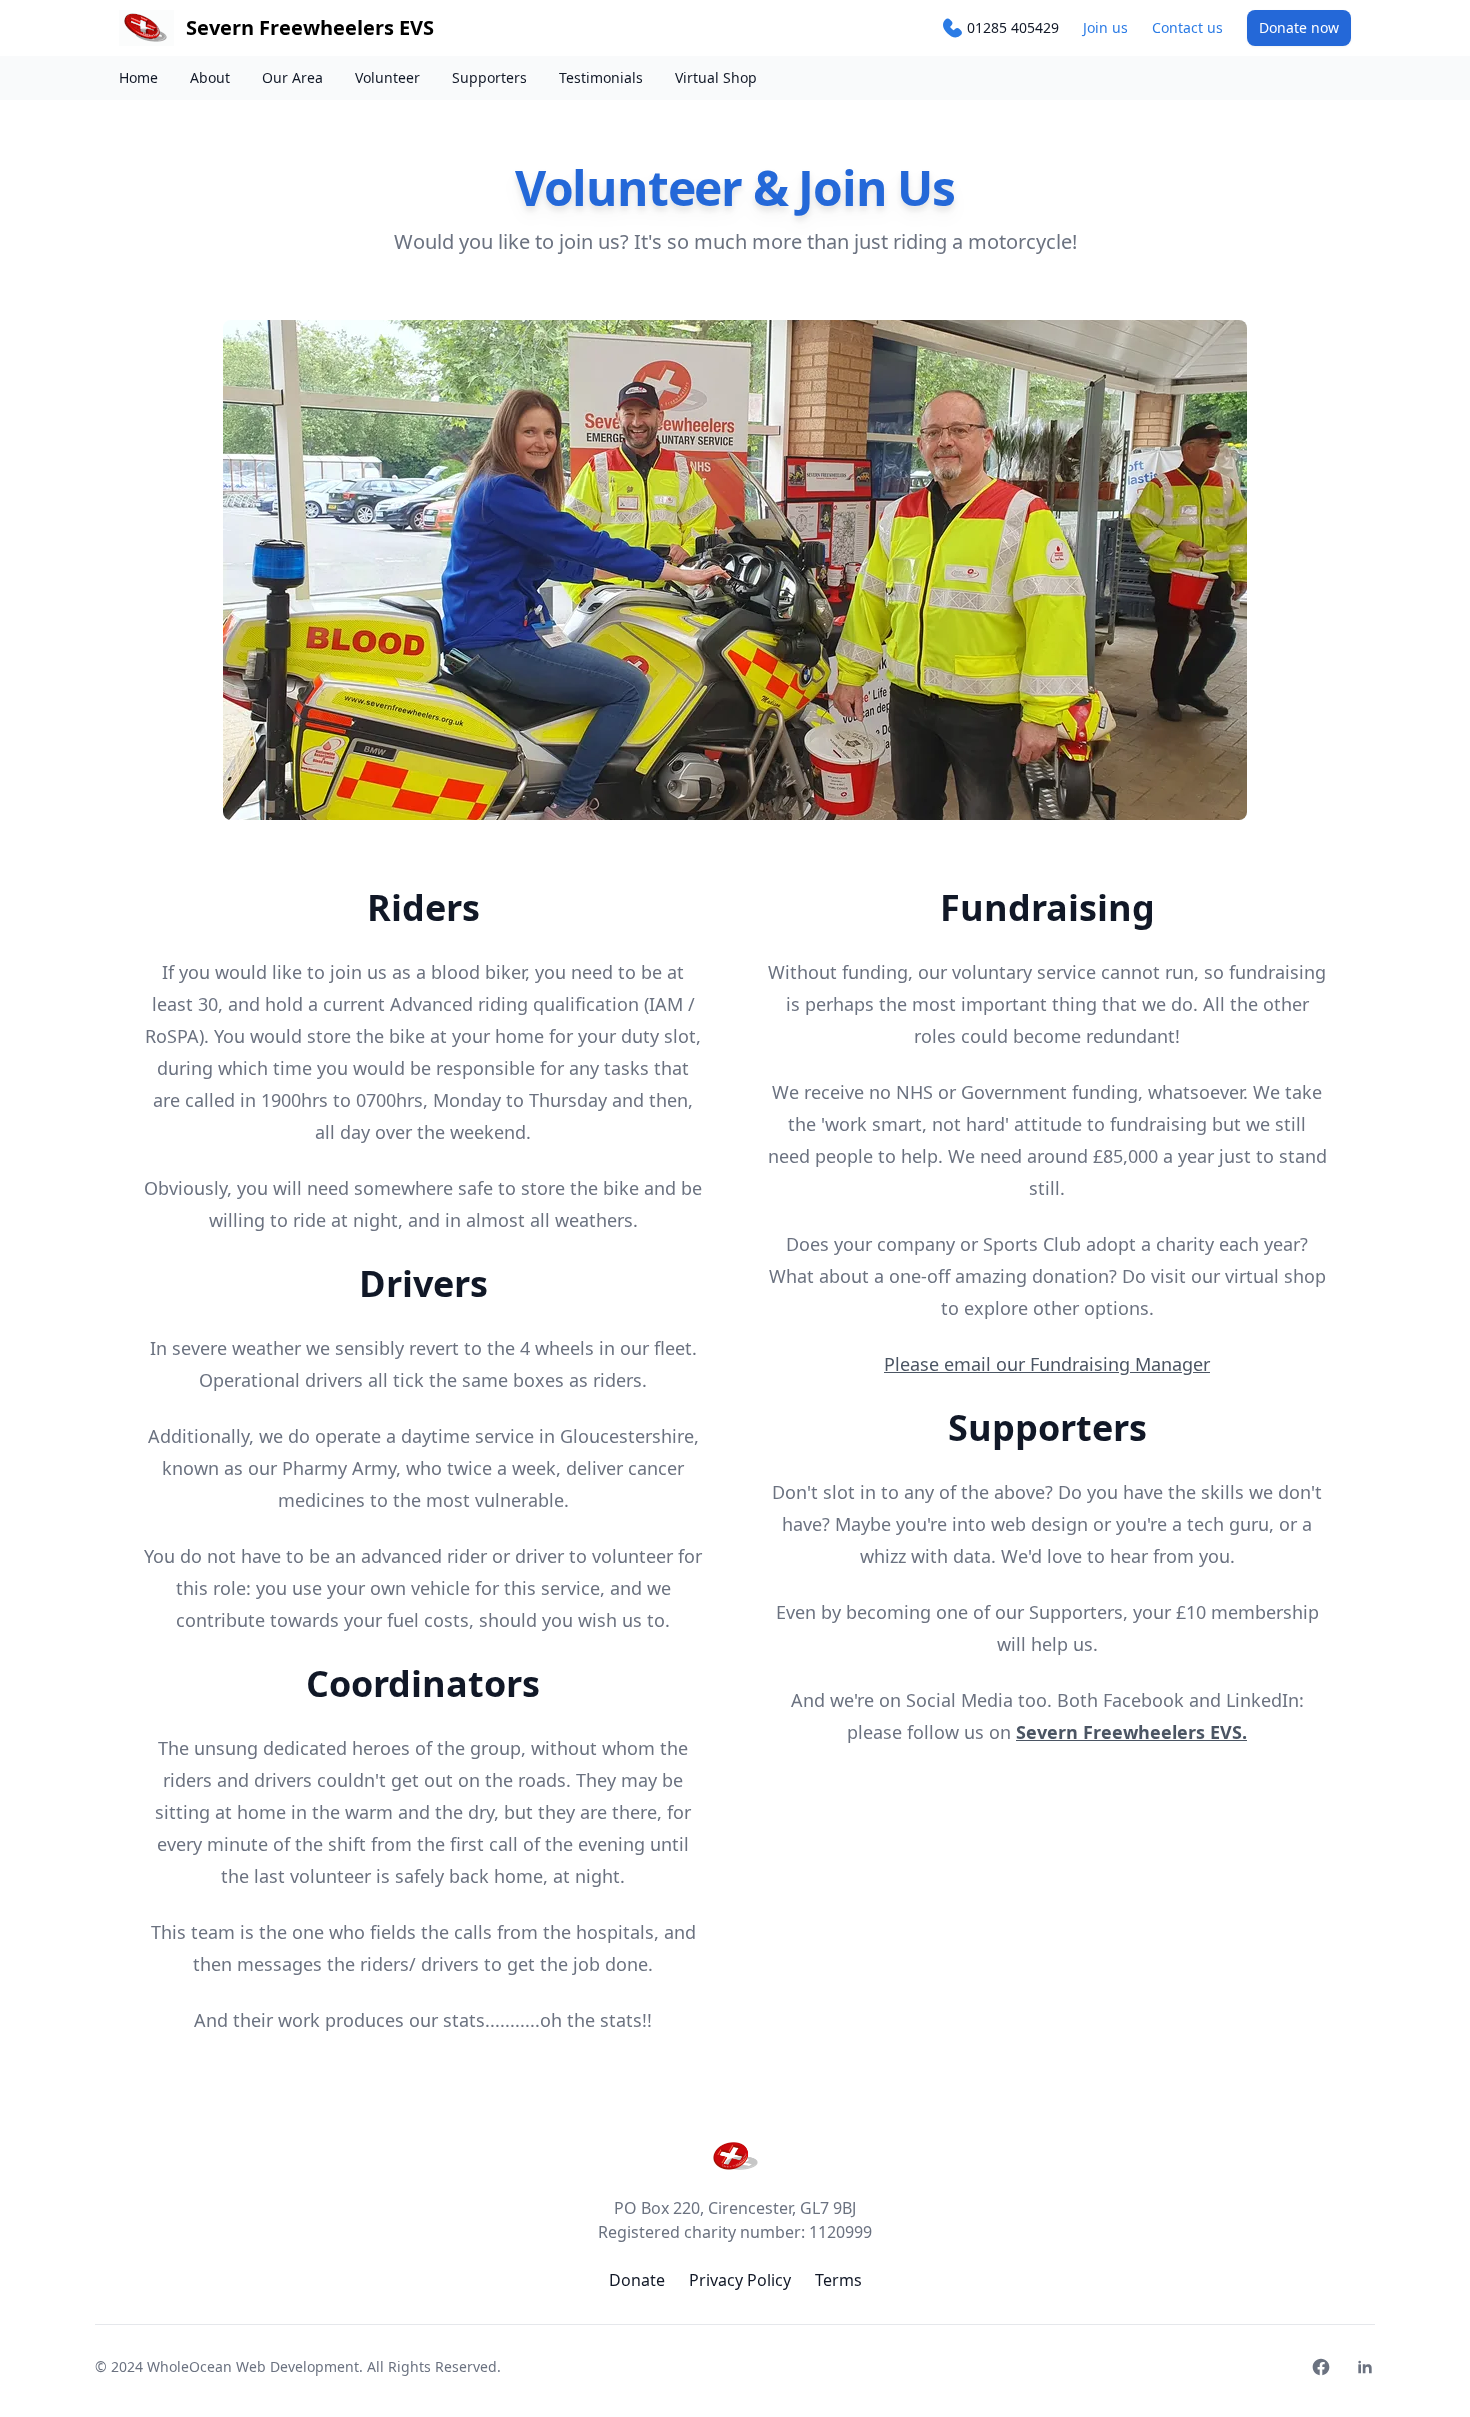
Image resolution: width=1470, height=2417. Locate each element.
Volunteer (387, 77)
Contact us (1187, 27)
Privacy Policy (740, 2280)
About (210, 77)
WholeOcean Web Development (253, 2366)
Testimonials (601, 77)
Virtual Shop (716, 77)
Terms (838, 2280)
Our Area (292, 77)
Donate (1299, 27)
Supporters (489, 77)
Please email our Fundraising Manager (1047, 1364)
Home (138, 77)
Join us (1105, 27)
